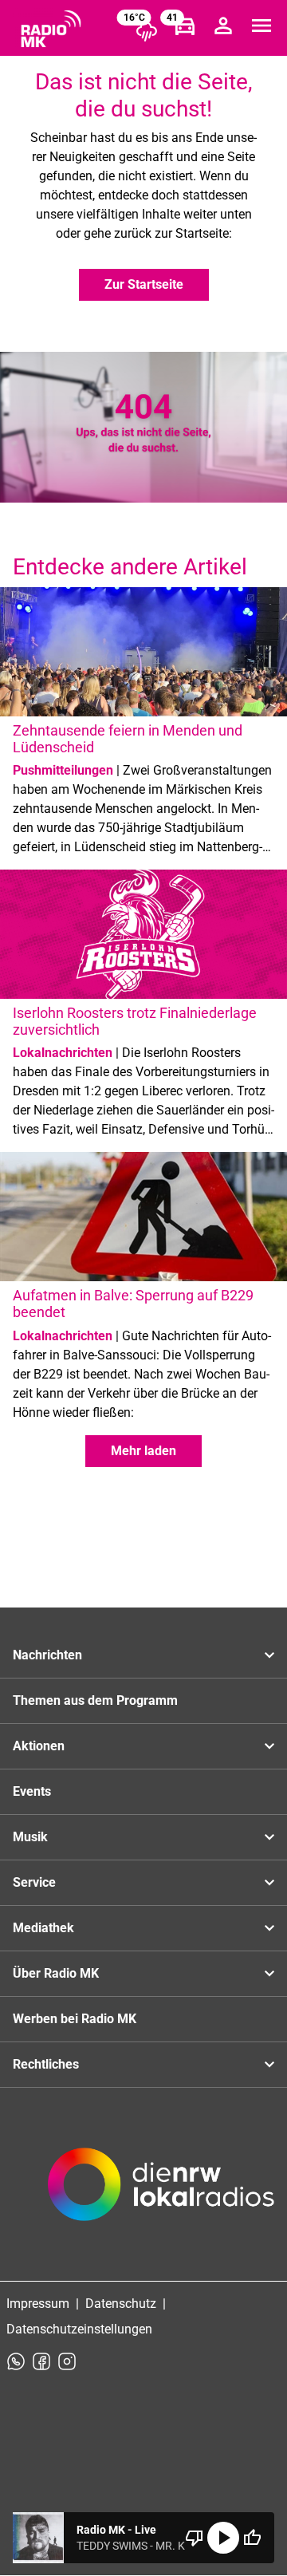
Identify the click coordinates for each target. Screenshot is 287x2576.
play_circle (223, 2538)
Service (34, 1882)
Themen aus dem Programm (95, 1700)
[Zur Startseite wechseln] (51, 29)
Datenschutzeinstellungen (79, 2329)
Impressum (38, 2304)
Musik (30, 1837)
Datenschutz (121, 2304)
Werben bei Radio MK (75, 2019)
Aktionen (39, 1746)
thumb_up (252, 2538)
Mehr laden (143, 1451)
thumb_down (195, 2538)
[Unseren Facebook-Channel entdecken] (41, 2361)
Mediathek (43, 1928)
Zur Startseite (144, 284)
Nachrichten (47, 1655)
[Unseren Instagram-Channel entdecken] (67, 2361)
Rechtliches (46, 2064)
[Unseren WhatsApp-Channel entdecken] (16, 2361)
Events (32, 1791)
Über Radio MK (56, 1973)
